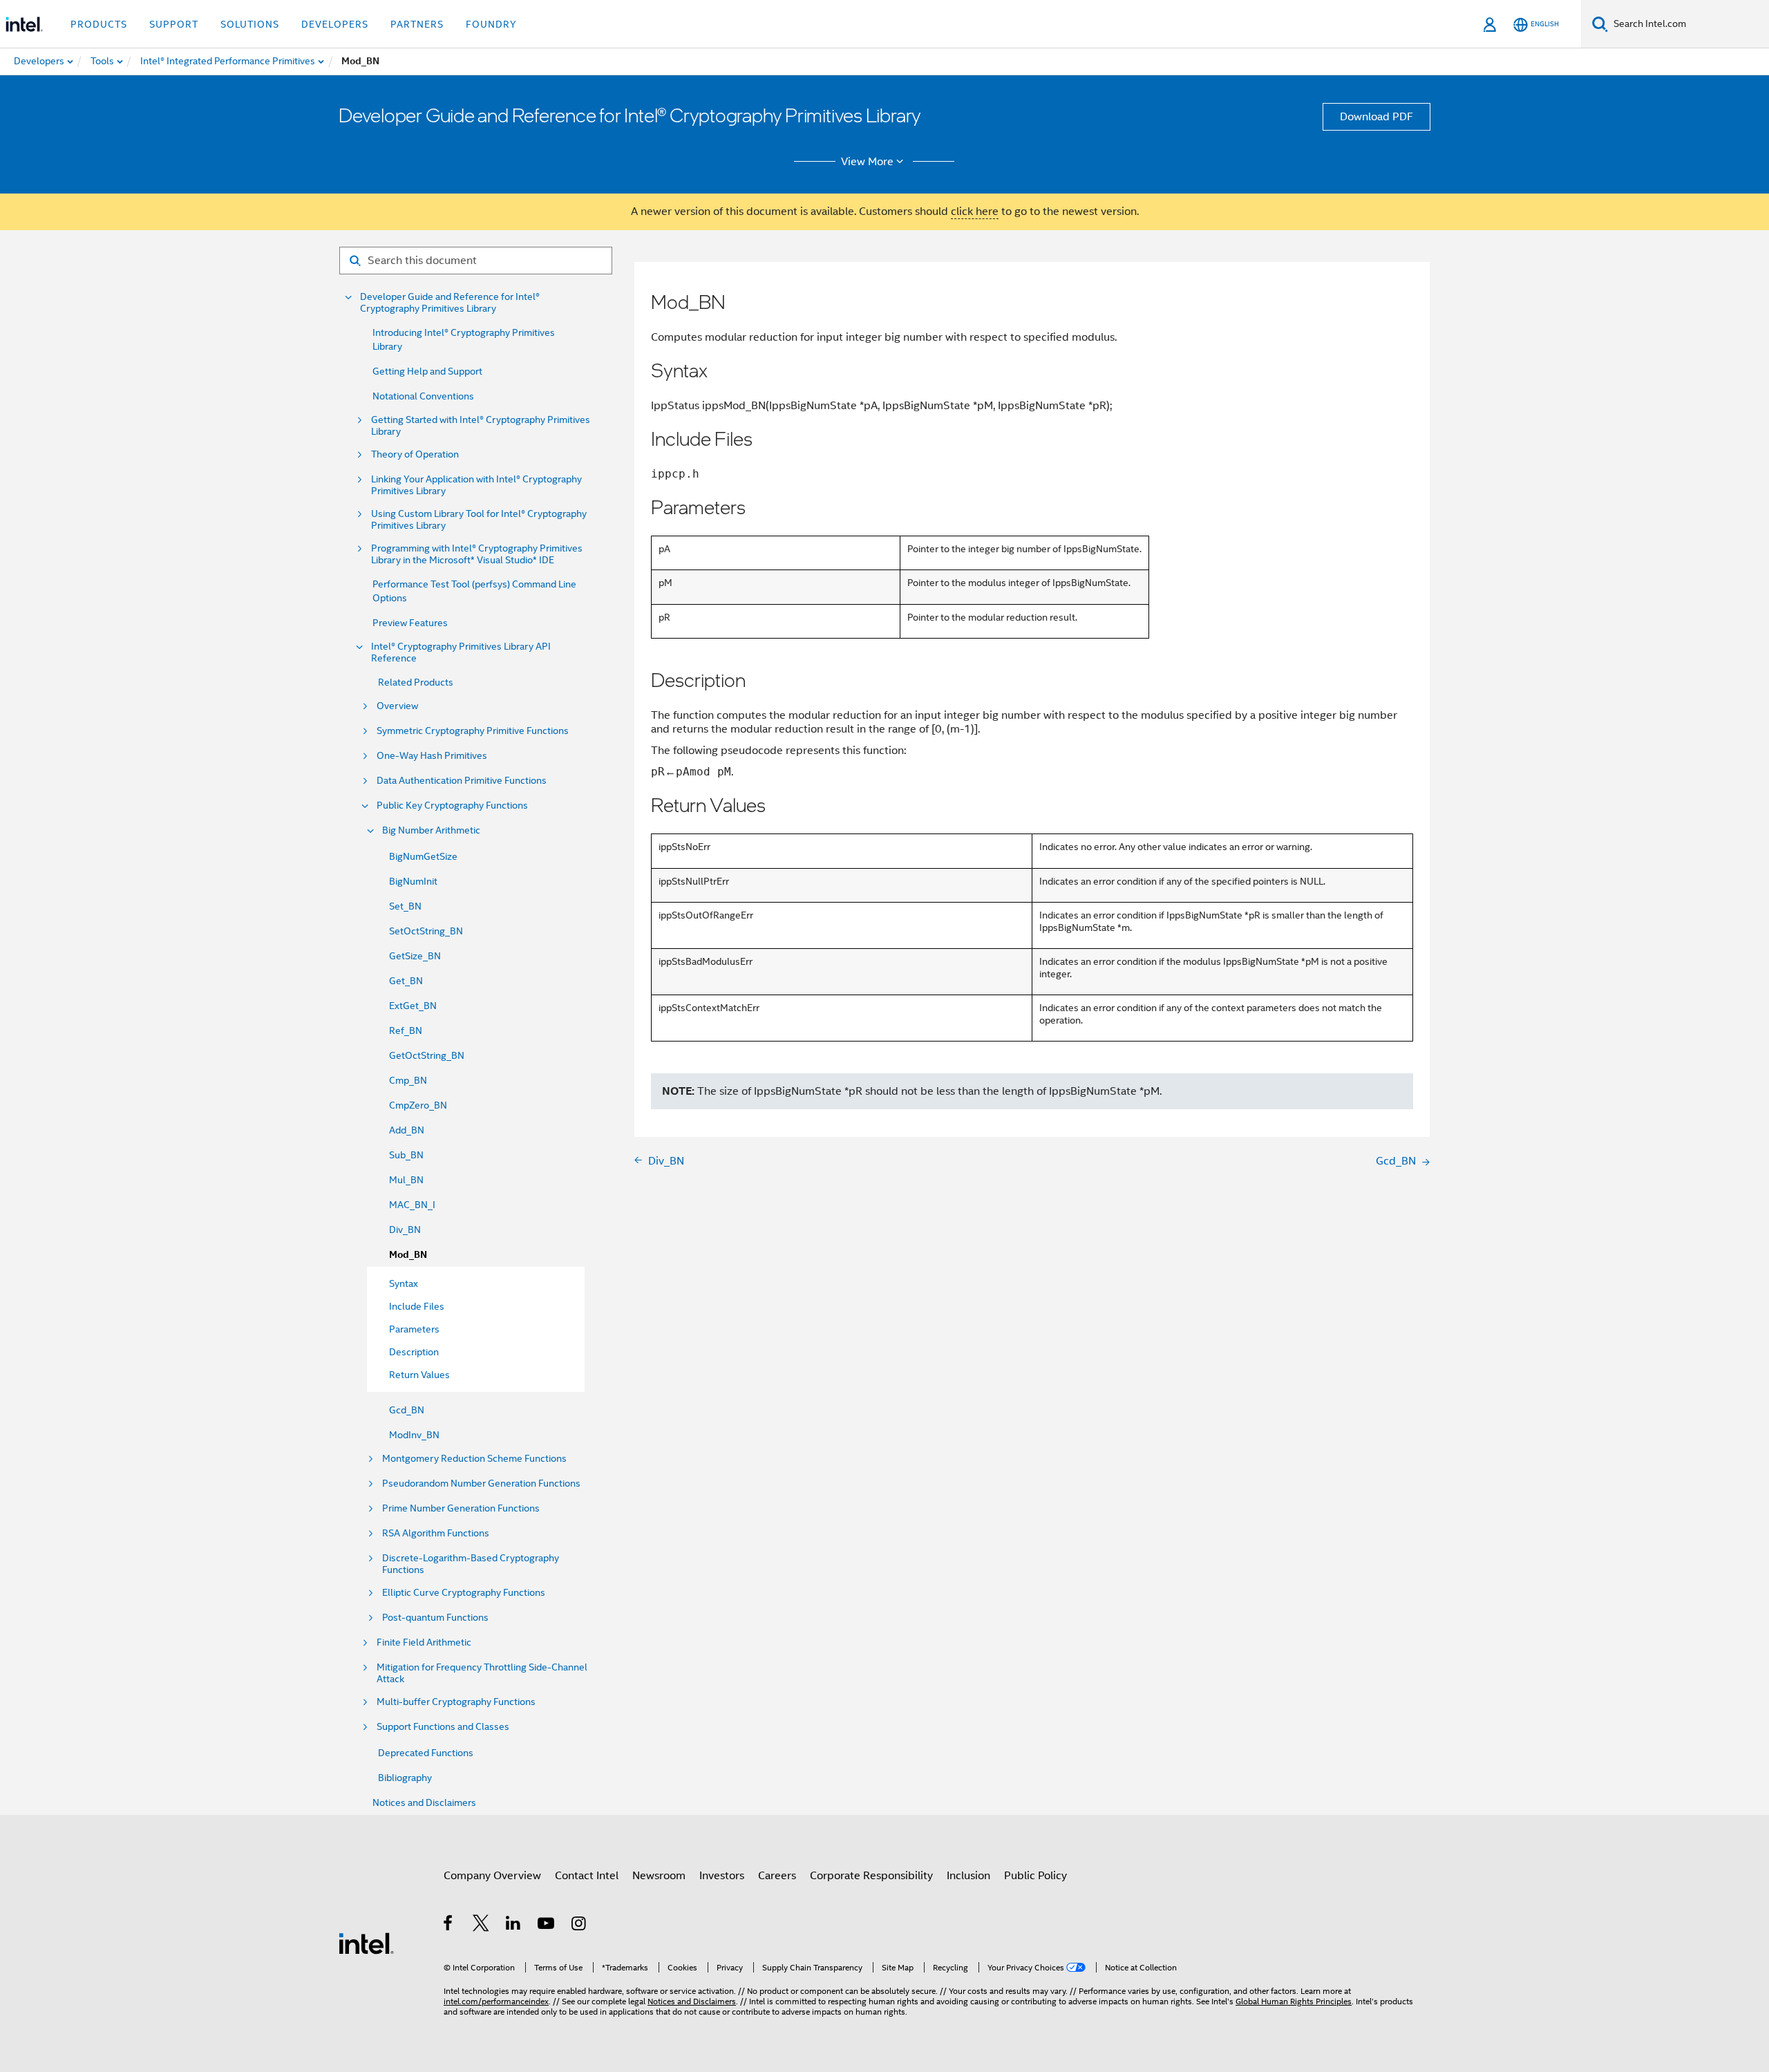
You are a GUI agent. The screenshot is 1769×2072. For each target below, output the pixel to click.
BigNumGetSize (423, 856)
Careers (777, 1876)
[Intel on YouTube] (547, 1925)
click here (975, 211)
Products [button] (99, 24)
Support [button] (174, 24)
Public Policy (1035, 1876)
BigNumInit (413, 881)
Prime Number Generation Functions (461, 1508)
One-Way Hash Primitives (432, 756)
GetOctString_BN (427, 1055)
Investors (722, 1876)
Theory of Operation (415, 454)
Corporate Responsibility (871, 1876)
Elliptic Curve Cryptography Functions (464, 1593)
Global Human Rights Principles (1294, 2001)
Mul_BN (406, 1180)
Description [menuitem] (414, 1352)
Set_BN (405, 906)
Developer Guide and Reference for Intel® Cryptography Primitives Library (450, 303)
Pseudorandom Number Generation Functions (481, 1484)
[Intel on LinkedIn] (514, 1925)
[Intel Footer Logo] (366, 1943)
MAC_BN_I (412, 1205)
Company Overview (492, 1876)
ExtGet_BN (413, 1006)
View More (867, 162)
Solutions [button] (250, 24)
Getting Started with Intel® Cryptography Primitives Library (481, 426)
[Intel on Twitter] (481, 1925)
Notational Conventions (423, 396)
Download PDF (1377, 117)
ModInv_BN (414, 1435)
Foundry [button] (491, 24)
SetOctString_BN (426, 931)
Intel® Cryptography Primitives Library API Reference (461, 652)
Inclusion (968, 1876)
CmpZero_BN (418, 1105)
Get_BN (406, 981)
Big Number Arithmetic (431, 830)
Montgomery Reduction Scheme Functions (474, 1459)
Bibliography (405, 1778)
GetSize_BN (415, 956)
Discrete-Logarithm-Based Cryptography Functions (471, 1564)
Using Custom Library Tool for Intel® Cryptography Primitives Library (479, 520)
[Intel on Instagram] (579, 1925)
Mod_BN (408, 1255)
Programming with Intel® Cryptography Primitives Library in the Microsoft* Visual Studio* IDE (477, 554)
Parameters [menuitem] (414, 1329)
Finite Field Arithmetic (424, 1642)
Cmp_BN (408, 1080)
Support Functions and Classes (443, 1727)
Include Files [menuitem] (417, 1306)
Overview (397, 706)
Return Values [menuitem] (419, 1375)
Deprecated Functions (426, 1753)
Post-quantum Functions (435, 1618)
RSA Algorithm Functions (436, 1533)
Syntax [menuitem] (404, 1283)
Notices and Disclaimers (424, 1802)
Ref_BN (406, 1030)
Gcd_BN (407, 1410)
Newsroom (659, 1876)
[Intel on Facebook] (449, 1925)
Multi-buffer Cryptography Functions (456, 1702)
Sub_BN (406, 1155)
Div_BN (405, 1230)
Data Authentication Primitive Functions (462, 781)
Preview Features (410, 623)
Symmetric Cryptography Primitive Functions (473, 731)
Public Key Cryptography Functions (452, 806)
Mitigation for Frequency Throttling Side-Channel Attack (482, 1673)
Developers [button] (335, 24)
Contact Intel (587, 1876)
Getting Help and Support (427, 371)
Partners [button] (417, 24)
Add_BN (407, 1130)
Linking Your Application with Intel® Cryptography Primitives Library (476, 485)
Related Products (416, 682)
